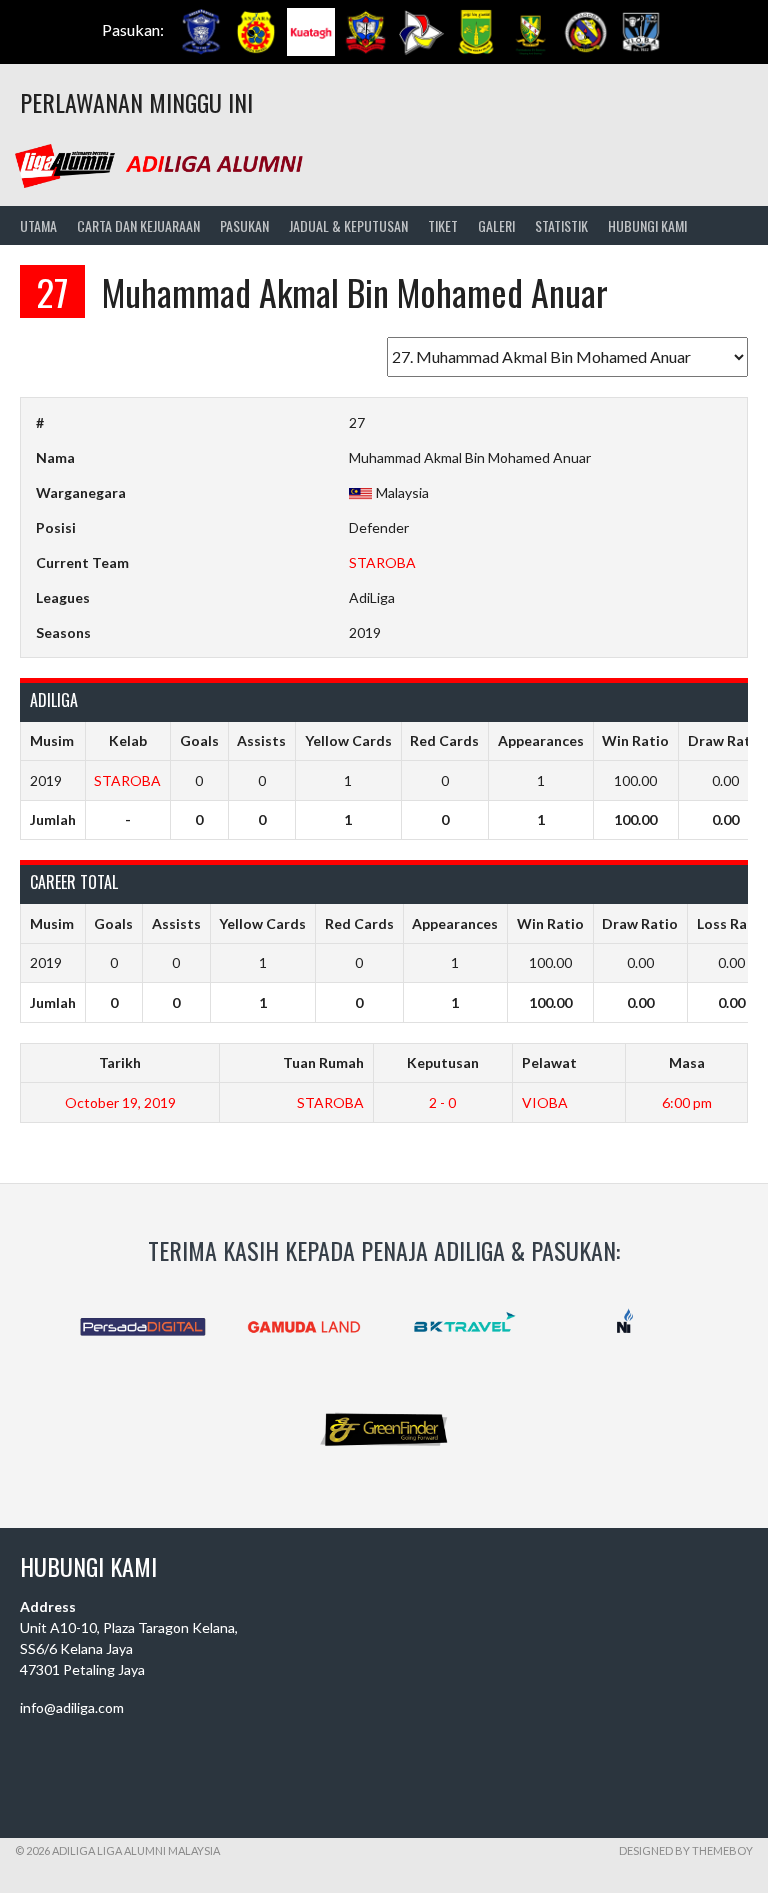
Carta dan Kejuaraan (138, 225)
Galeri (496, 225)
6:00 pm (687, 1102)
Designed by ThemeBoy (686, 1850)
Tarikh (120, 1062)
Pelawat (549, 1062)
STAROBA (382, 562)
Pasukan (244, 225)
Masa (687, 1062)
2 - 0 (442, 1102)
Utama (38, 225)
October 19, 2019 (120, 1102)
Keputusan (443, 1062)
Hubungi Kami (647, 225)
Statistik (561, 225)
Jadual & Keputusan (348, 225)
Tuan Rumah (323, 1062)
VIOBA (545, 1102)
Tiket (443, 225)
